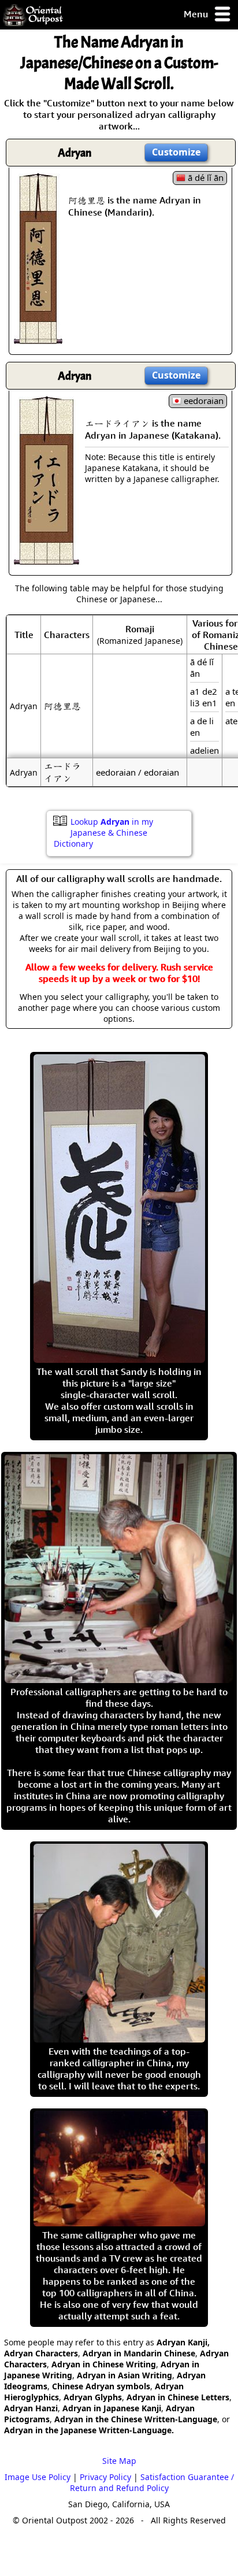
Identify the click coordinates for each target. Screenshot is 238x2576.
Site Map (119, 2461)
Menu (197, 14)
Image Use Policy (38, 2477)
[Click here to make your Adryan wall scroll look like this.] (38, 338)
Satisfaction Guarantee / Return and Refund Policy (152, 2482)
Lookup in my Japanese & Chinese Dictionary (103, 833)
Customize (176, 152)
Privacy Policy (105, 2477)
